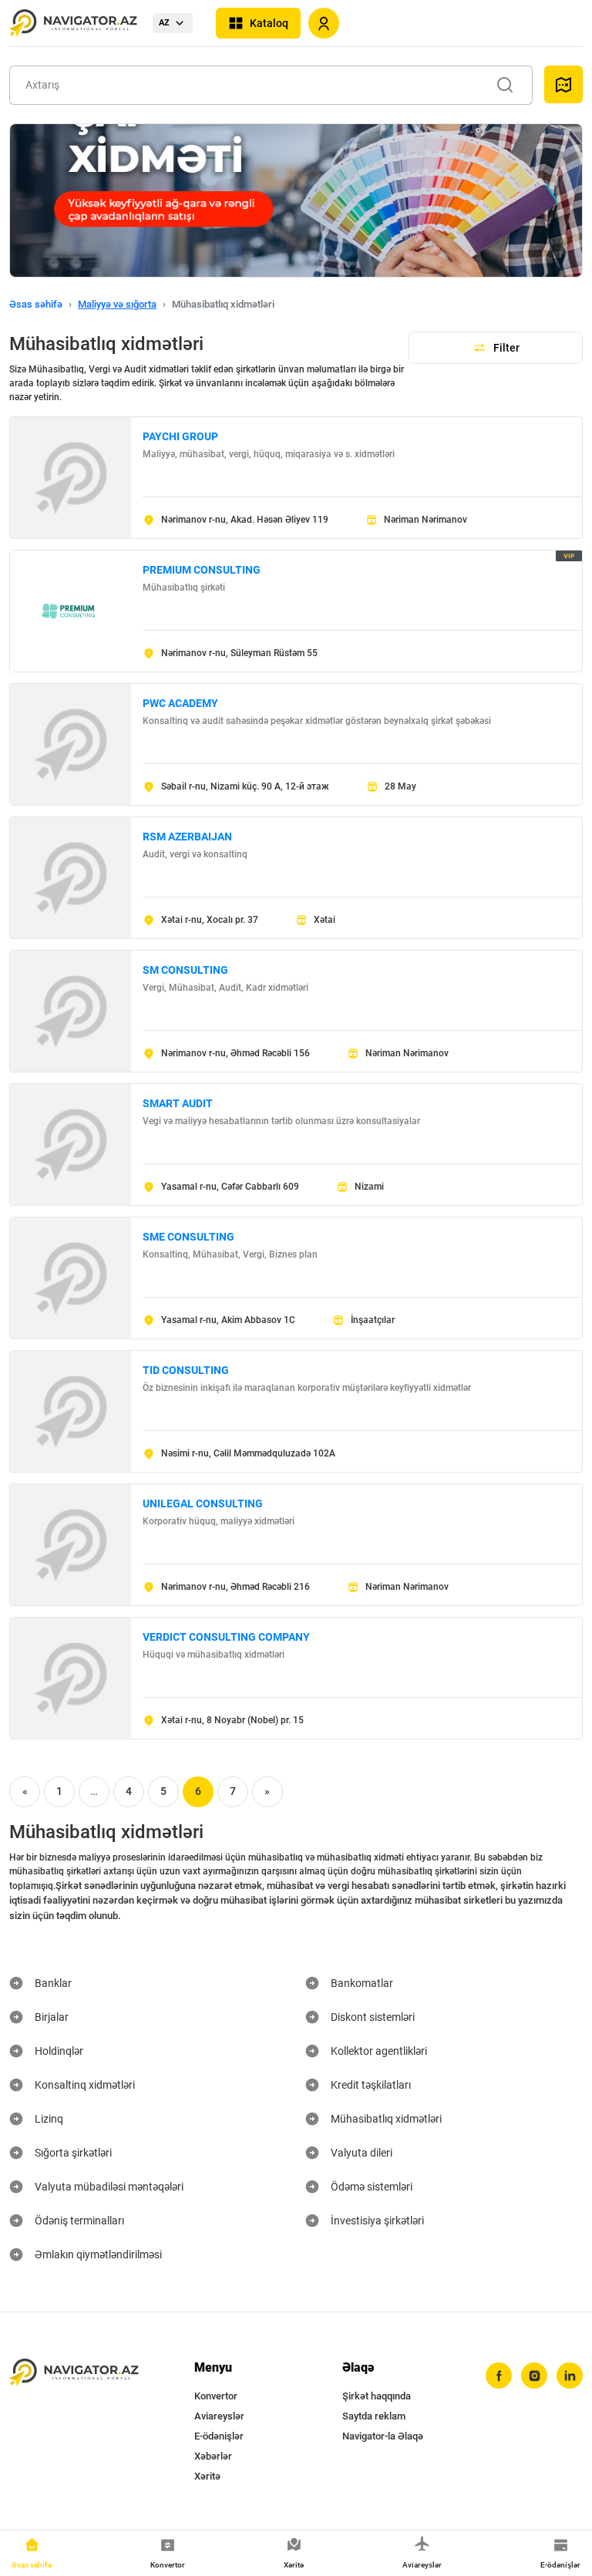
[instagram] (534, 2376)
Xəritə (207, 2476)
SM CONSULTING (185, 970)
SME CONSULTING (188, 1237)
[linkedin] (570, 2376)
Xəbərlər (213, 2456)
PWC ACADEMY (180, 703)
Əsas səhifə (36, 304)
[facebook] (499, 2376)
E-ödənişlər (219, 2436)
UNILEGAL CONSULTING (203, 1504)
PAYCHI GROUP (180, 436)
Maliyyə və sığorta (117, 304)
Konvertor (216, 2396)
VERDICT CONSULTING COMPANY (226, 1637)
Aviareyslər (219, 2416)
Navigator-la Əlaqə (383, 2436)
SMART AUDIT (178, 1103)
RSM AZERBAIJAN (187, 837)
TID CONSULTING (186, 1370)
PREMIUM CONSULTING (202, 570)
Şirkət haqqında (377, 2396)
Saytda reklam (374, 2416)
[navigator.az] (74, 2372)
